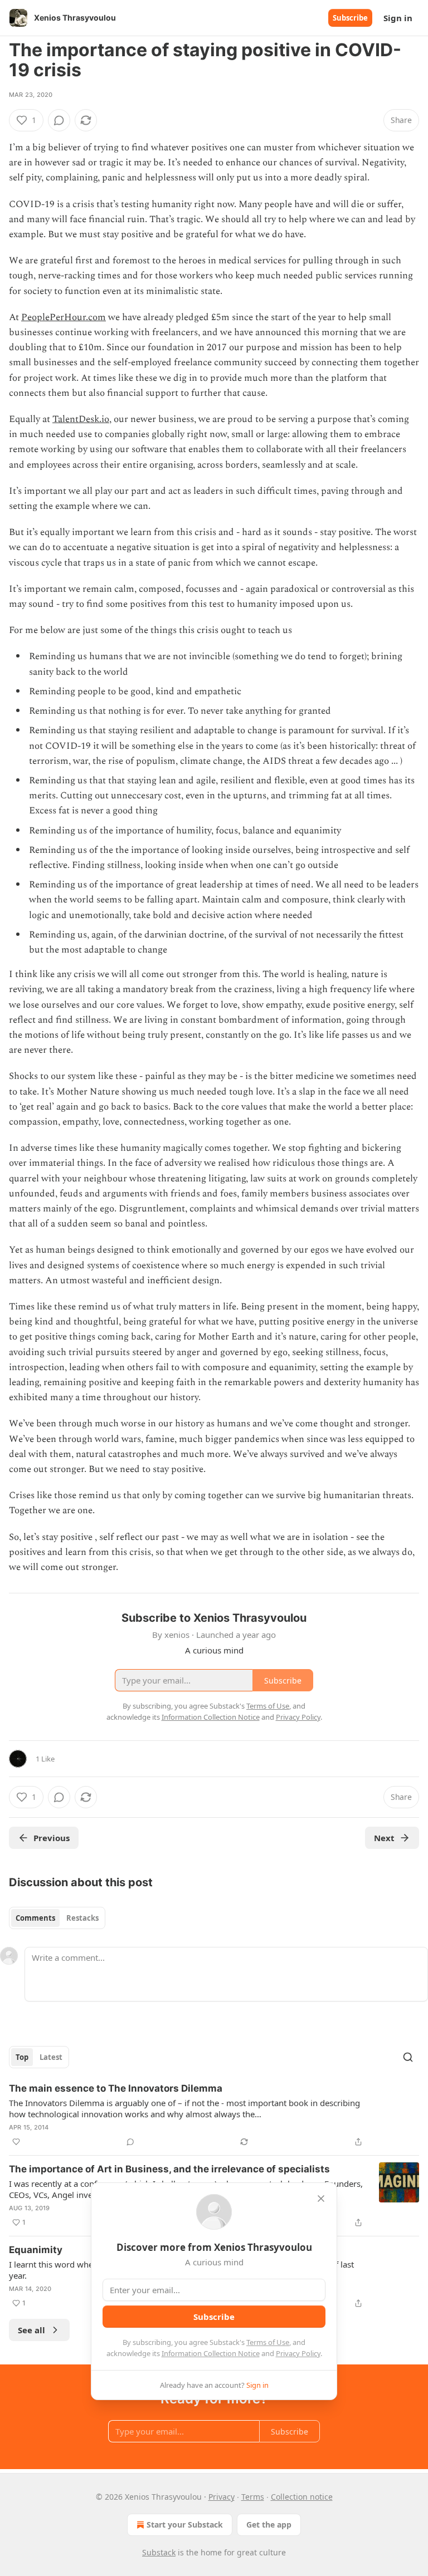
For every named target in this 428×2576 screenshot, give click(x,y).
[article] (214, 2115)
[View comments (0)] (59, 120)
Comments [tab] (35, 1918)
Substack (159, 2552)
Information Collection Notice (211, 2353)
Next (384, 1838)
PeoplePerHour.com (64, 317)
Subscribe (350, 18)
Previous (52, 1838)
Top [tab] (22, 2057)
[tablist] (57, 1918)
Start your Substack (185, 2525)
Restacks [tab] (82, 1918)
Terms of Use (268, 2342)
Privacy (222, 2497)
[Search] (408, 2057)
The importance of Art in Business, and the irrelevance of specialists (169, 2169)
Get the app (269, 2525)
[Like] (16, 2142)
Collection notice (302, 2497)
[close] (321, 2199)
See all (31, 2330)
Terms (253, 2497)
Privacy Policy (298, 2353)
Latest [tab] (51, 2057)
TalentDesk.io (81, 419)
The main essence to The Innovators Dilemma (116, 2088)
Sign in (398, 18)
